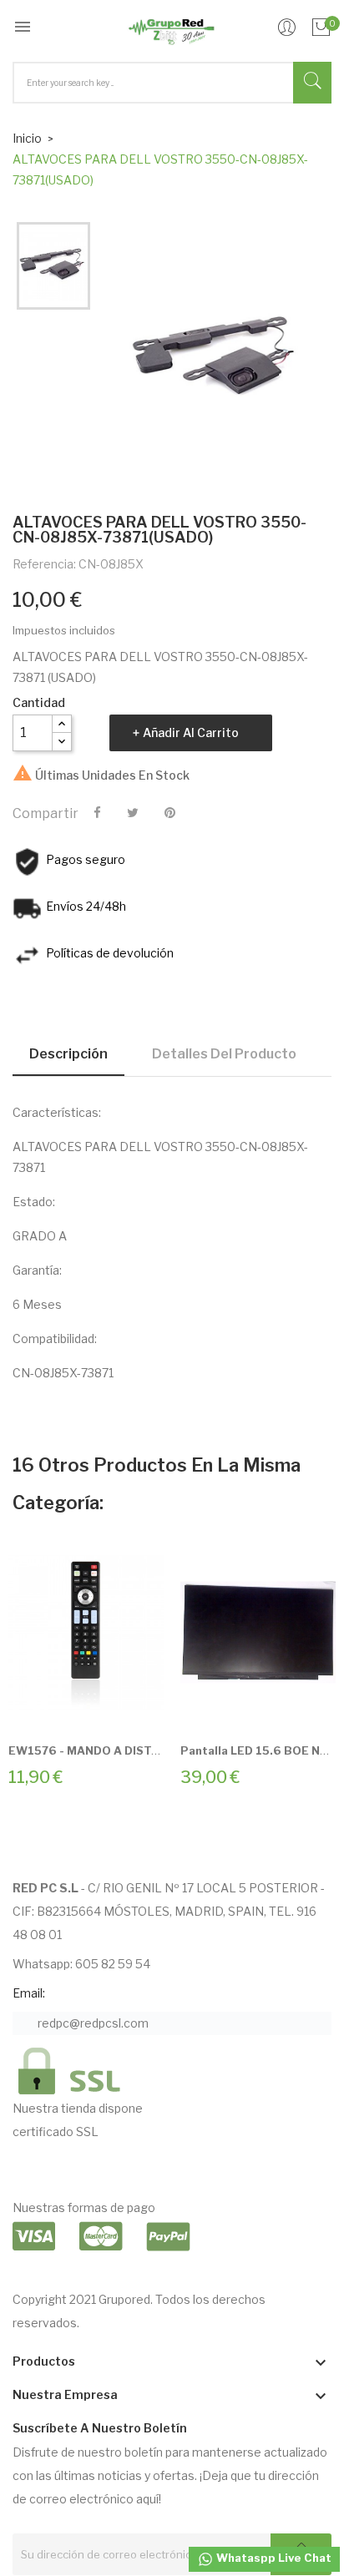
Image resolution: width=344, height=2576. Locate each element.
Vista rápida (105, 1705)
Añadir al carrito (191, 732)
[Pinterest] (170, 813)
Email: (29, 1993)
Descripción (68, 1054)
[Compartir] (97, 813)
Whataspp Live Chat (273, 2558)
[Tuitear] (133, 813)
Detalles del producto (224, 1054)
